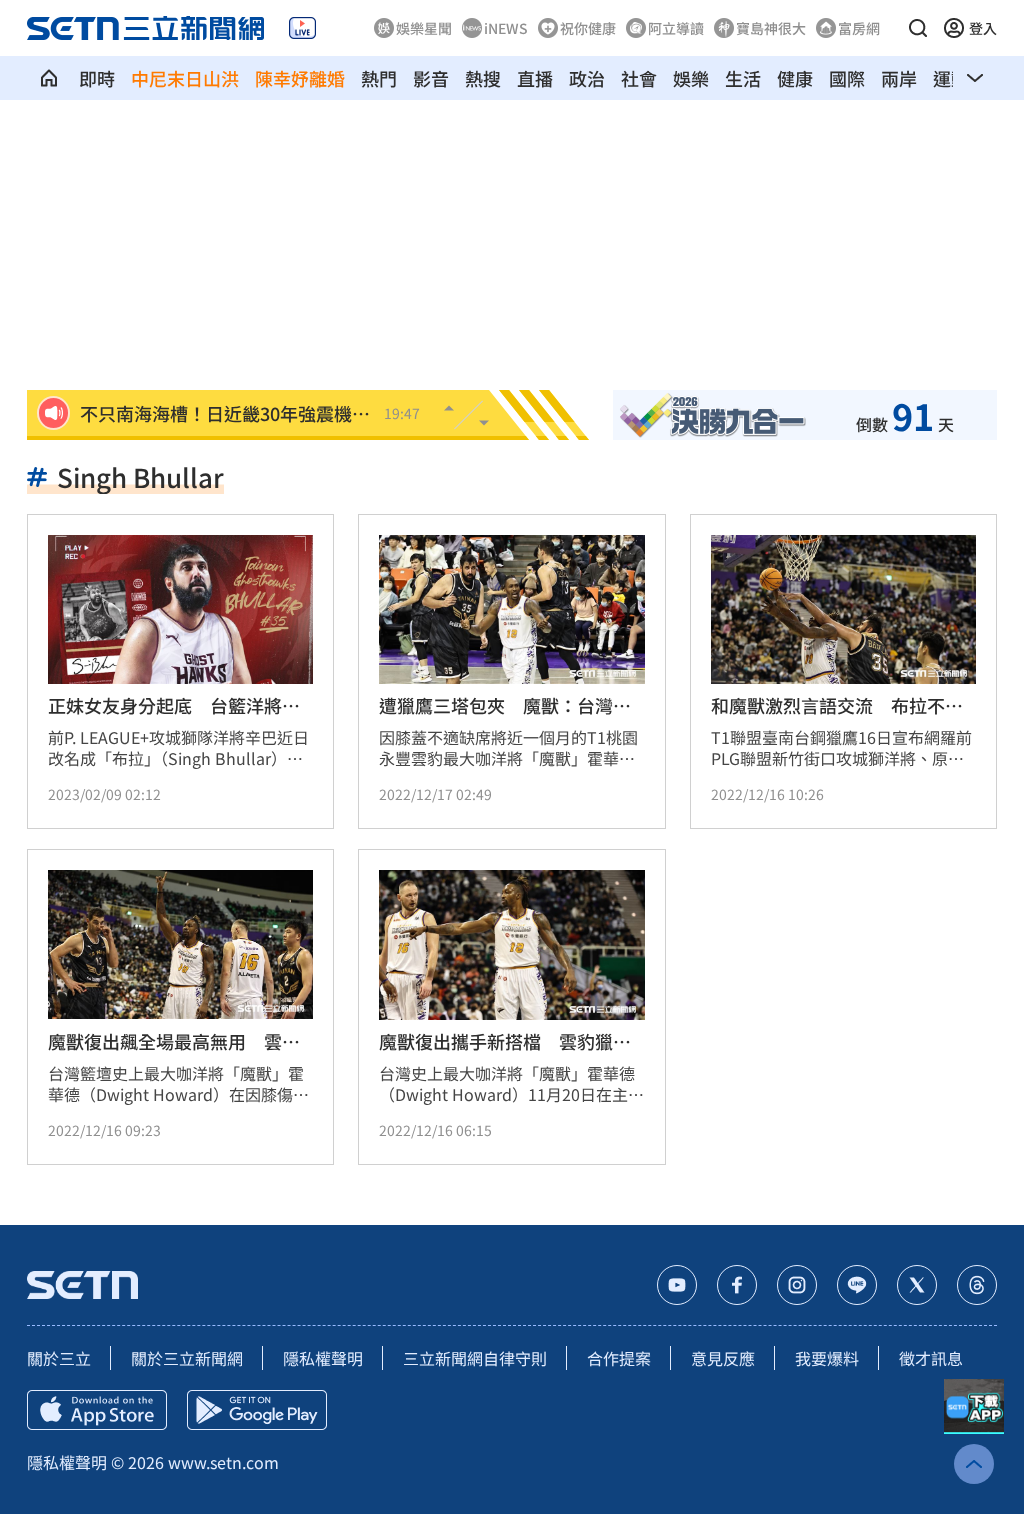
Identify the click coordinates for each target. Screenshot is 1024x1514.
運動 (951, 78)
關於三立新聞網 (187, 1358)
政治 (587, 78)
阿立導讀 (676, 28)
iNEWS (506, 28)
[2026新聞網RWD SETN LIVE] (302, 28)
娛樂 (691, 78)
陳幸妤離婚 (300, 78)
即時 (97, 78)
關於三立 (59, 1358)
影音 (431, 78)
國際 (847, 78)
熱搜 (483, 78)
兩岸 (899, 78)
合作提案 (619, 1358)
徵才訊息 (931, 1358)
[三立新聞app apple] (97, 1410)
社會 (639, 78)
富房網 (859, 28)
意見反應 (723, 1358)
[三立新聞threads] (977, 1285)
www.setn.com (223, 1462)
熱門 (379, 78)
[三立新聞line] (857, 1285)
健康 (795, 78)
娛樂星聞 (424, 28)
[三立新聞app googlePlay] (257, 1410)
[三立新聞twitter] (917, 1285)
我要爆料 (827, 1358)
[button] (918, 28)
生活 (743, 78)
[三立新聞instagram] (797, 1285)
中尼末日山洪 (185, 78)
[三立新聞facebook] (737, 1285)
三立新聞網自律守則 (475, 1358)
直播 (535, 78)
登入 (983, 28)
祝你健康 (588, 28)
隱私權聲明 (323, 1358)
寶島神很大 (771, 28)
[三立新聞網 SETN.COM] (49, 78)
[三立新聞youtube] (677, 1285)
